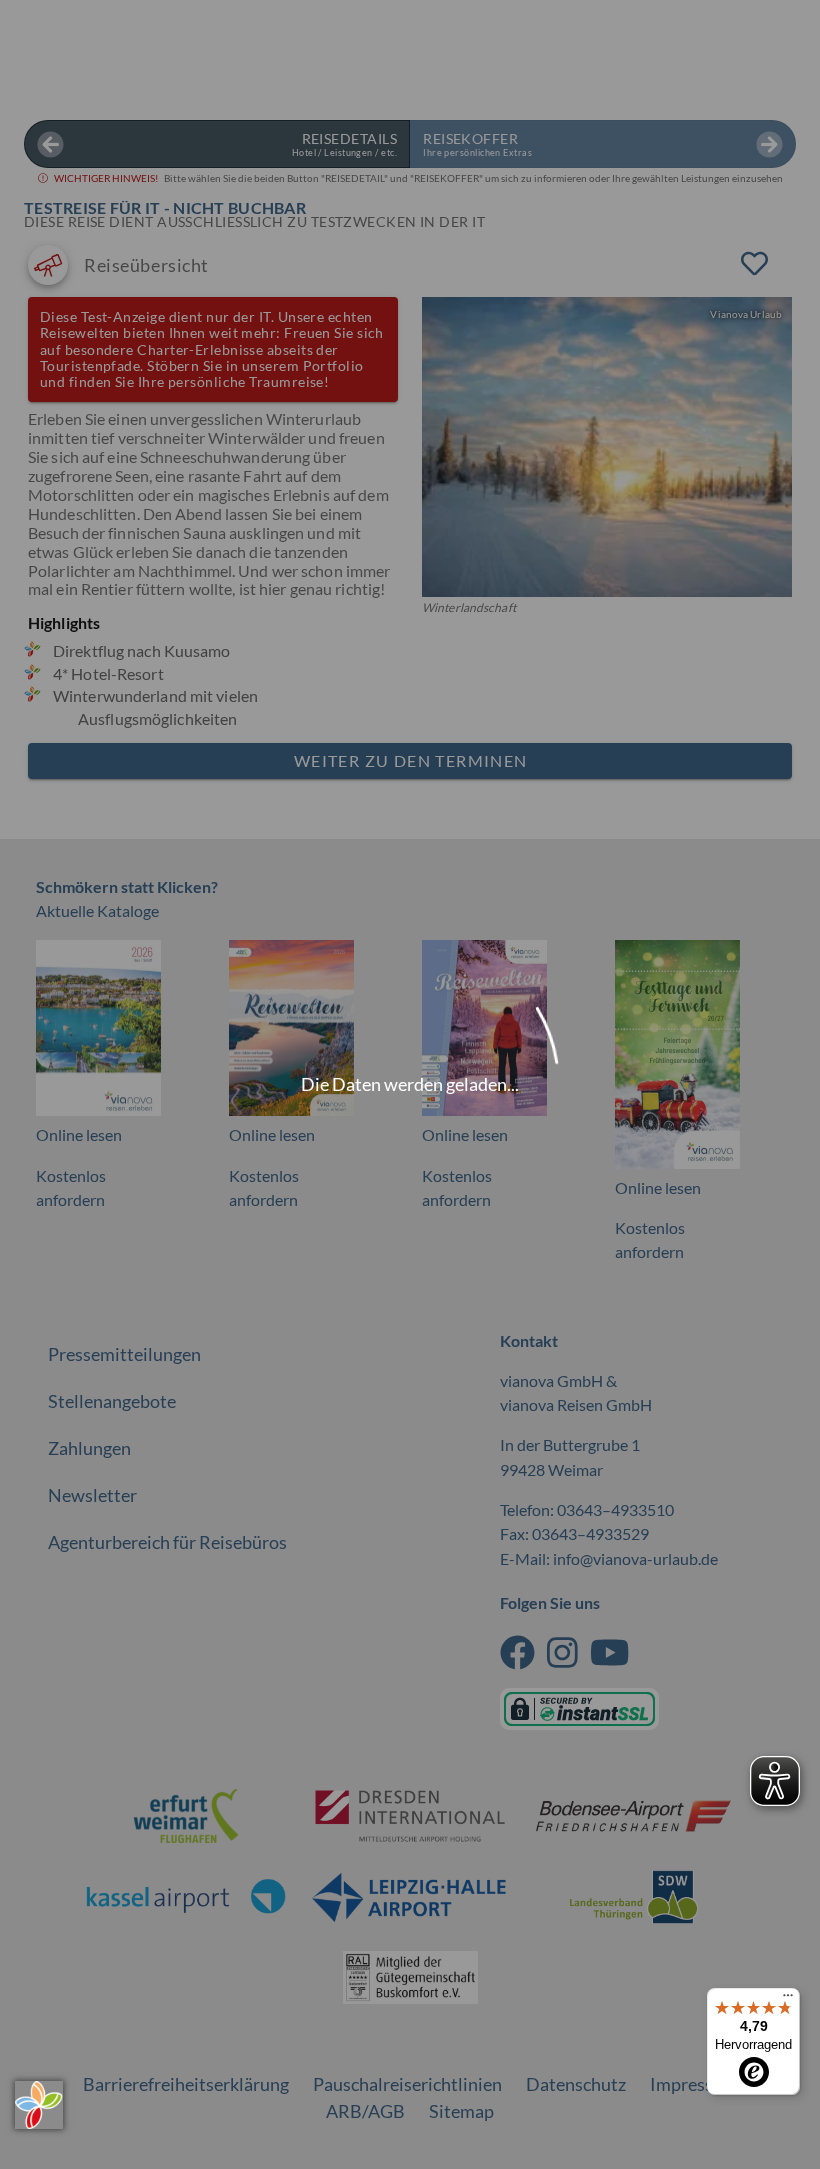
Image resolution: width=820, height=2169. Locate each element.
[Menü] (788, 2000)
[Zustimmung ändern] (39, 2105)
